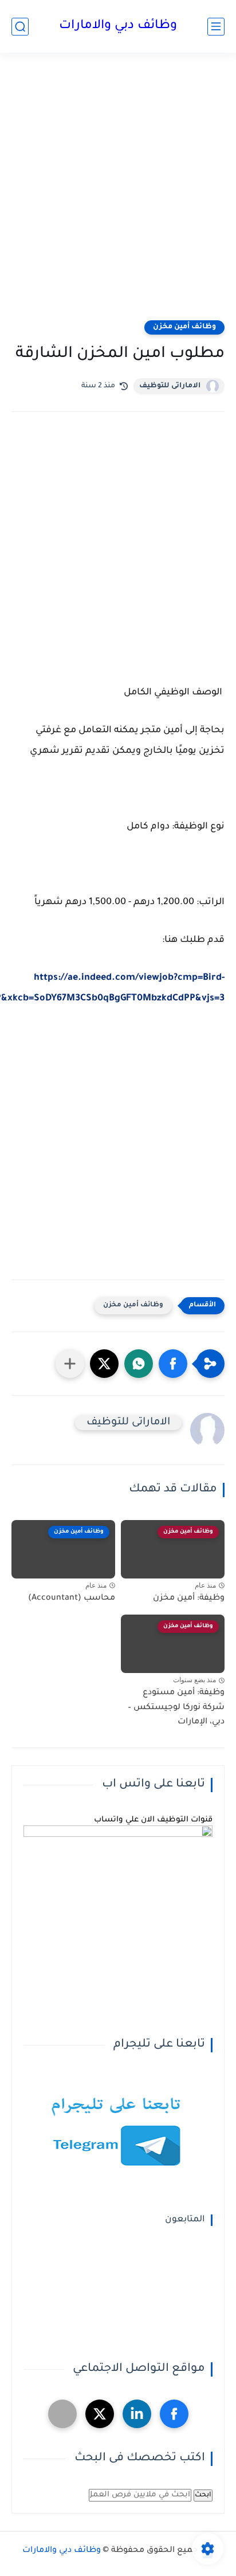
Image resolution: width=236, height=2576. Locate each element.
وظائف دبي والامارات (118, 26)
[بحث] (20, 27)
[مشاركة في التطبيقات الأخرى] (70, 1364)
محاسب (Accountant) (72, 1599)
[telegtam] (62, 2414)
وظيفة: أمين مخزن (189, 1599)
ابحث (203, 2495)
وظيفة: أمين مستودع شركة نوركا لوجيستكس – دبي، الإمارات (176, 1708)
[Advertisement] (118, 194)
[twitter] (100, 2414)
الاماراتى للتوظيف (170, 386)
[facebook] (174, 2414)
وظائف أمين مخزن (184, 327)
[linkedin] (137, 2414)
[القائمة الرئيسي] (216, 27)
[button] (173, 1364)
